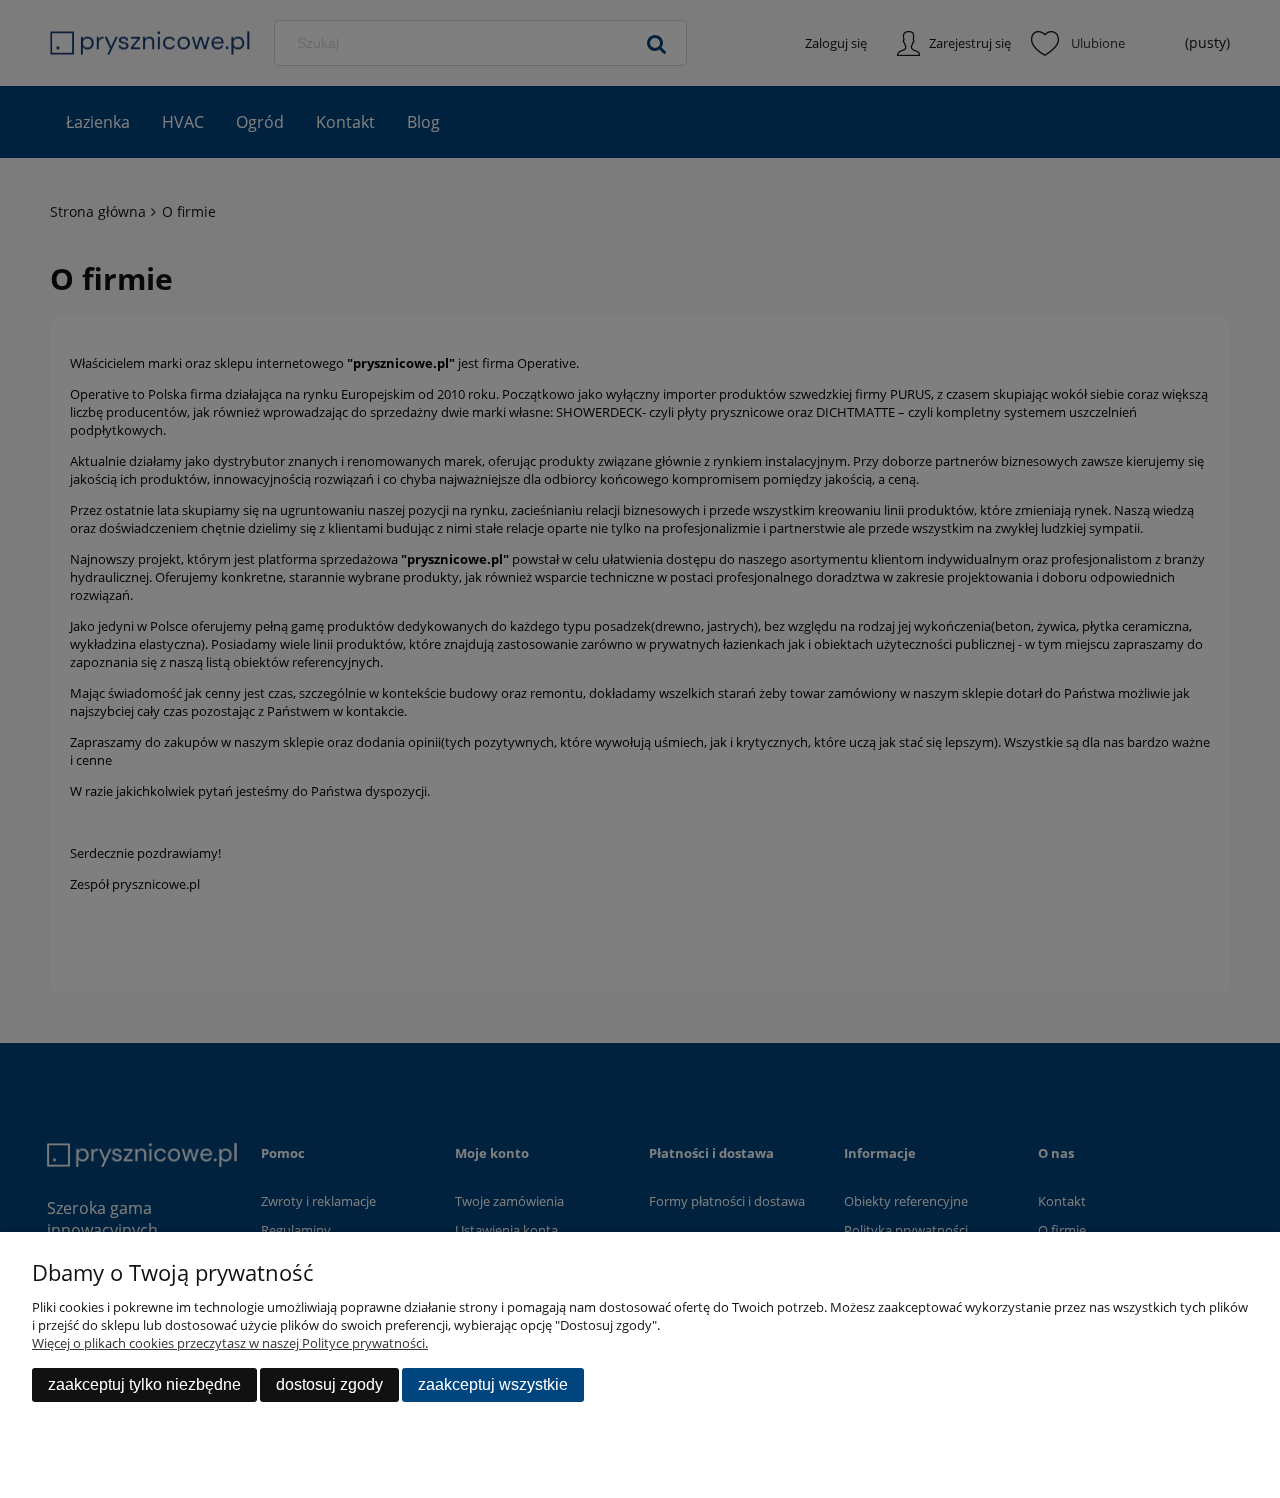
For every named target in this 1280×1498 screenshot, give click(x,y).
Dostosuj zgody (329, 1384)
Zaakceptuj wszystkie (493, 1384)
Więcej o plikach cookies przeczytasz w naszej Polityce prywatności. (230, 1343)
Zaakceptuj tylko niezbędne (144, 1384)
